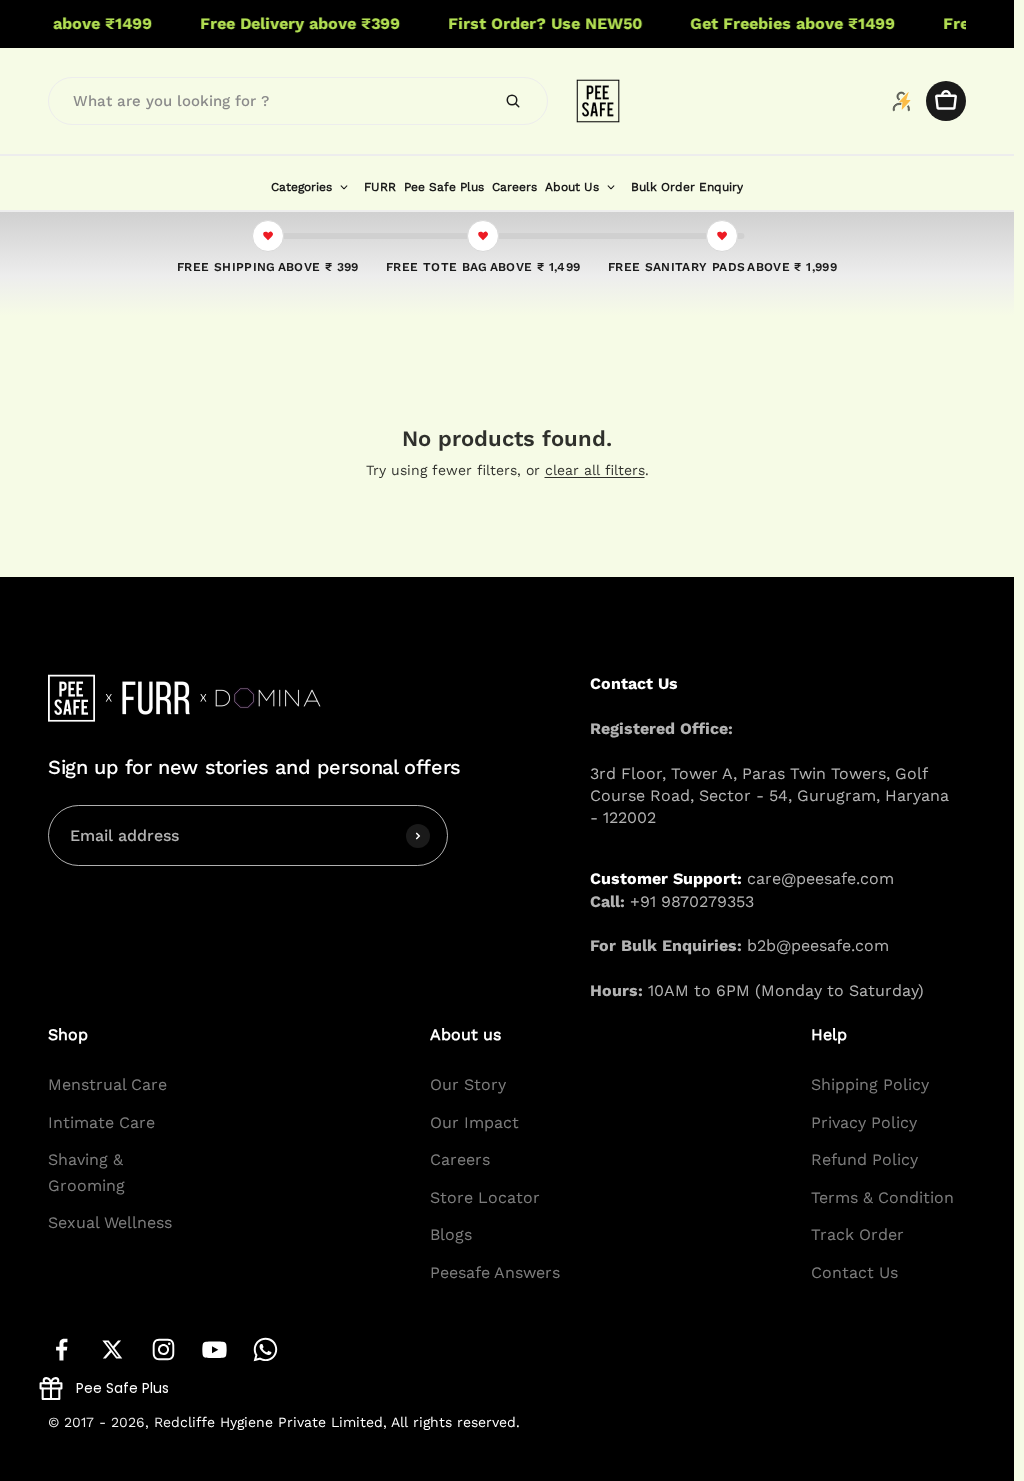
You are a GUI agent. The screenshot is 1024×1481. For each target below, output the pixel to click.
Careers (460, 1159)
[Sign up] (418, 835)
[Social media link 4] (214, 1349)
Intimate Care (101, 1122)
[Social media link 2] (112, 1349)
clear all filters (595, 470)
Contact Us (854, 1272)
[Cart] (946, 101)
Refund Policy (864, 1159)
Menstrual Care (107, 1084)
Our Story (468, 1084)
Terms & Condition (882, 1197)
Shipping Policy (870, 1084)
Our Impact (474, 1122)
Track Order (857, 1234)
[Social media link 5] (265, 1349)
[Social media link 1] (61, 1349)
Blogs (451, 1234)
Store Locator (485, 1197)
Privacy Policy (864, 1122)
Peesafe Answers (495, 1272)
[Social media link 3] (163, 1349)
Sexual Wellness (110, 1222)
